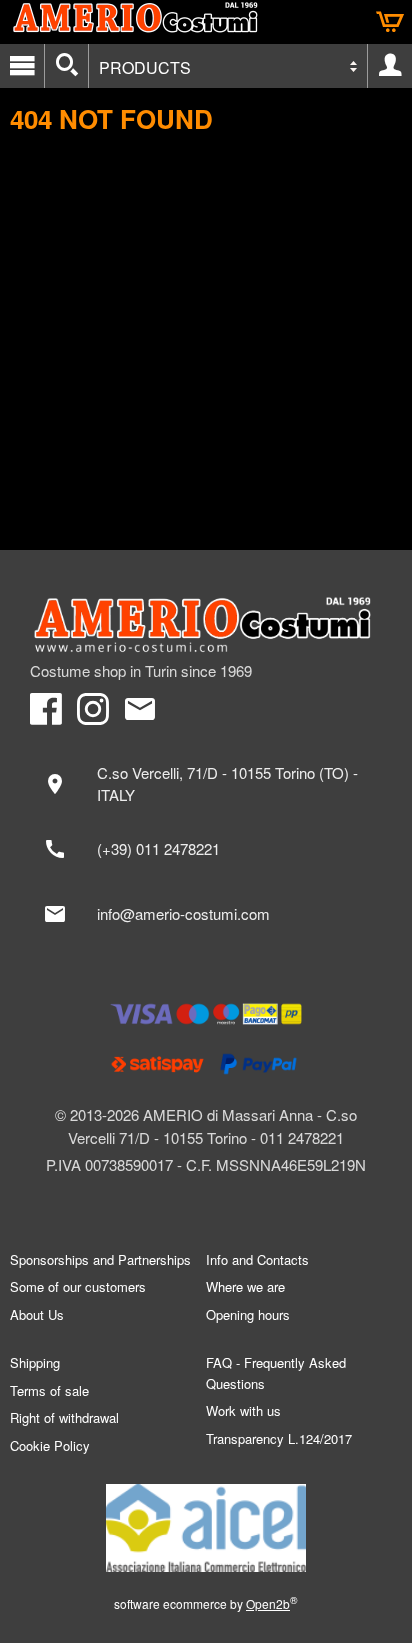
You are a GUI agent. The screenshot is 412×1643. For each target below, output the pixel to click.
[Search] (66, 66)
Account (390, 66)
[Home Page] (206, 625)
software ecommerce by (206, 1603)
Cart (390, 22)
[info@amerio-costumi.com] (206, 914)
